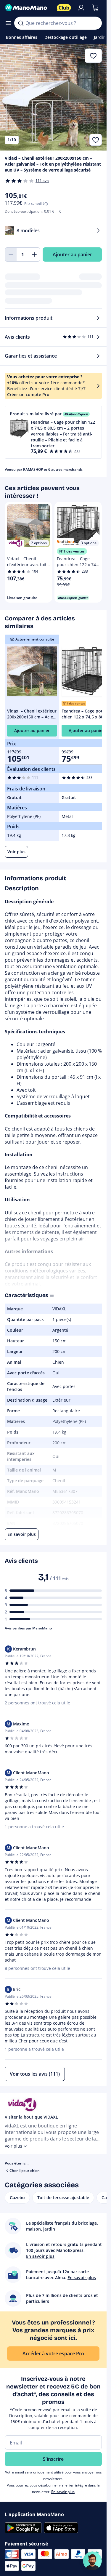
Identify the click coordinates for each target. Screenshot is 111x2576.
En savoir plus (63, 2492)
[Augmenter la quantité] (34, 254)
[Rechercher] (21, 23)
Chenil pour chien (25, 2171)
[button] (53, 432)
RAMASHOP (33, 469)
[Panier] (95, 8)
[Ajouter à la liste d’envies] (96, 140)
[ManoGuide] (92, 2561)
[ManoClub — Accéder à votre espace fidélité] (64, 8)
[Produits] (8, 23)
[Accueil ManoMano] (28, 8)
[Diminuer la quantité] (11, 254)
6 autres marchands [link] (65, 469)
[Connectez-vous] (81, 8)
